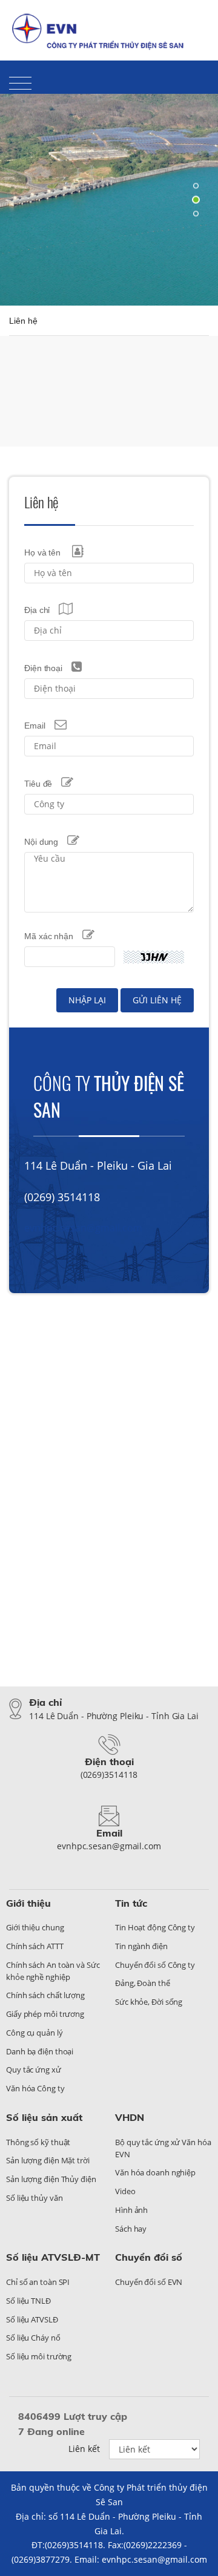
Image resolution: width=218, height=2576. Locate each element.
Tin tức (131, 1903)
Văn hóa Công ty (35, 2088)
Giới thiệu (28, 1903)
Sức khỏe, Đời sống (149, 2002)
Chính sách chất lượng (45, 1995)
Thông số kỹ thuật (38, 2142)
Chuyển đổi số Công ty (155, 1965)
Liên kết (84, 2449)
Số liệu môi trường (39, 2356)
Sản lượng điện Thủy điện (51, 2179)
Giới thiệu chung (35, 1927)
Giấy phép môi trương (45, 2014)
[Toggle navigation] (20, 83)
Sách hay (131, 2229)
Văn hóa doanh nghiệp (155, 2172)
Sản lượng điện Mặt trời (48, 2160)
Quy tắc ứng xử (34, 2070)
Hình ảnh (131, 2210)
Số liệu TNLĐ (28, 2301)
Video (125, 2191)
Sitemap (192, 21)
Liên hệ (150, 21)
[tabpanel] (109, 200)
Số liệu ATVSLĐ (32, 2319)
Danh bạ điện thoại (40, 2051)
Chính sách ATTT (35, 1946)
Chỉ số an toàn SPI (38, 2282)
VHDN (130, 2117)
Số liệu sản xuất (44, 2117)
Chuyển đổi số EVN (149, 2282)
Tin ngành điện (141, 1946)
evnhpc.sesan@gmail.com (83, 1228)
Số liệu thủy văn (34, 2198)
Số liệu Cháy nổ (33, 2338)
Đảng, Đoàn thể (143, 1983)
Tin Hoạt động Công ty (155, 1927)
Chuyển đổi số (149, 2257)
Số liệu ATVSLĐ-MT (53, 2257)
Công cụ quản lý (35, 2033)
